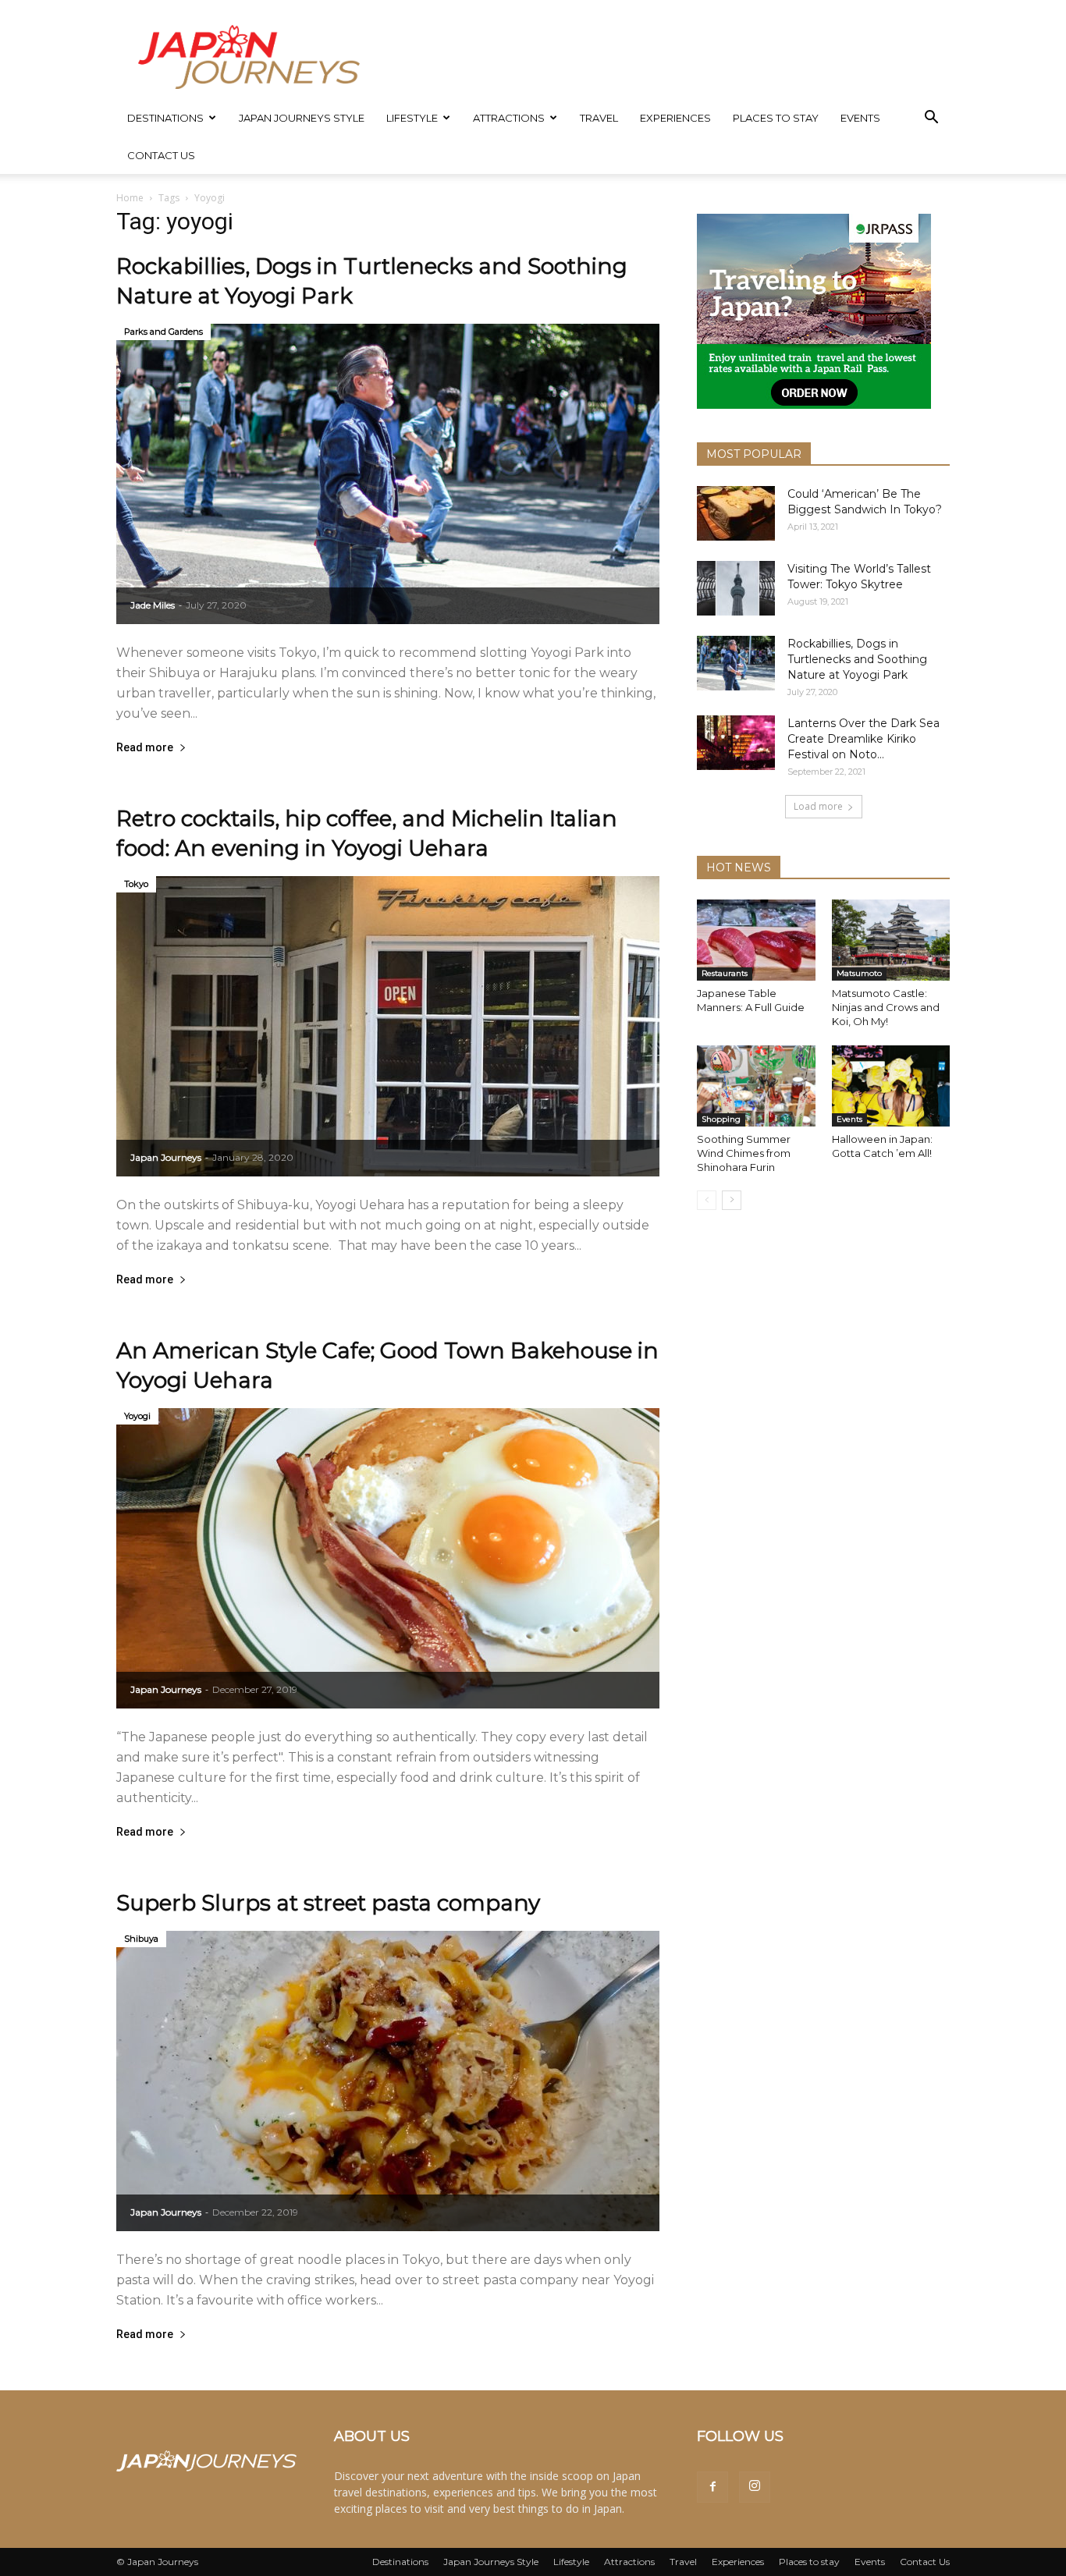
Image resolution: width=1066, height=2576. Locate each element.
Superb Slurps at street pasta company (328, 1903)
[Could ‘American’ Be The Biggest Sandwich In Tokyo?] (736, 513)
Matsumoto (859, 973)
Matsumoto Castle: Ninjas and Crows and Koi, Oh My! (886, 1007)
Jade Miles (153, 605)
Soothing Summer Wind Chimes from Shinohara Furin (744, 1153)
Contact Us (161, 155)
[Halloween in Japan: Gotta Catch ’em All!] (891, 1086)
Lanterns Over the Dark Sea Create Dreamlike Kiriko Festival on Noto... (863, 739)
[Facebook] (712, 2487)
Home (130, 198)
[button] (931, 119)
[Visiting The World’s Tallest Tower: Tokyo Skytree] (736, 588)
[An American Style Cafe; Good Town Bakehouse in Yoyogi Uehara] (388, 1558)
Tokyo (136, 884)
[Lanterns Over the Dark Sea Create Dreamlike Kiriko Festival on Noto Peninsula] (736, 743)
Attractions (509, 118)
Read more (145, 748)
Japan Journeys (166, 1157)
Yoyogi (137, 1416)
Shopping (721, 1119)
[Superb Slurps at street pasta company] (388, 2081)
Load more (818, 806)
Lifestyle (412, 118)
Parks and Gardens (163, 332)
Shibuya (141, 1939)
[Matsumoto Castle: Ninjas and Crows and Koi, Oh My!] (891, 940)
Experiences (675, 118)
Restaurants (725, 973)
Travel (599, 118)
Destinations (165, 118)
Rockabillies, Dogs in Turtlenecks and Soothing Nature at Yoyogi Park (857, 659)
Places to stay (776, 118)
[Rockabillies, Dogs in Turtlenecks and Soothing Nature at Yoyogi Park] (388, 474)
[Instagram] (755, 2487)
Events (860, 118)
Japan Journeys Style (302, 118)
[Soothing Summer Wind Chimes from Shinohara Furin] (756, 1086)
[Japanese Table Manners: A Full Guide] (756, 940)
